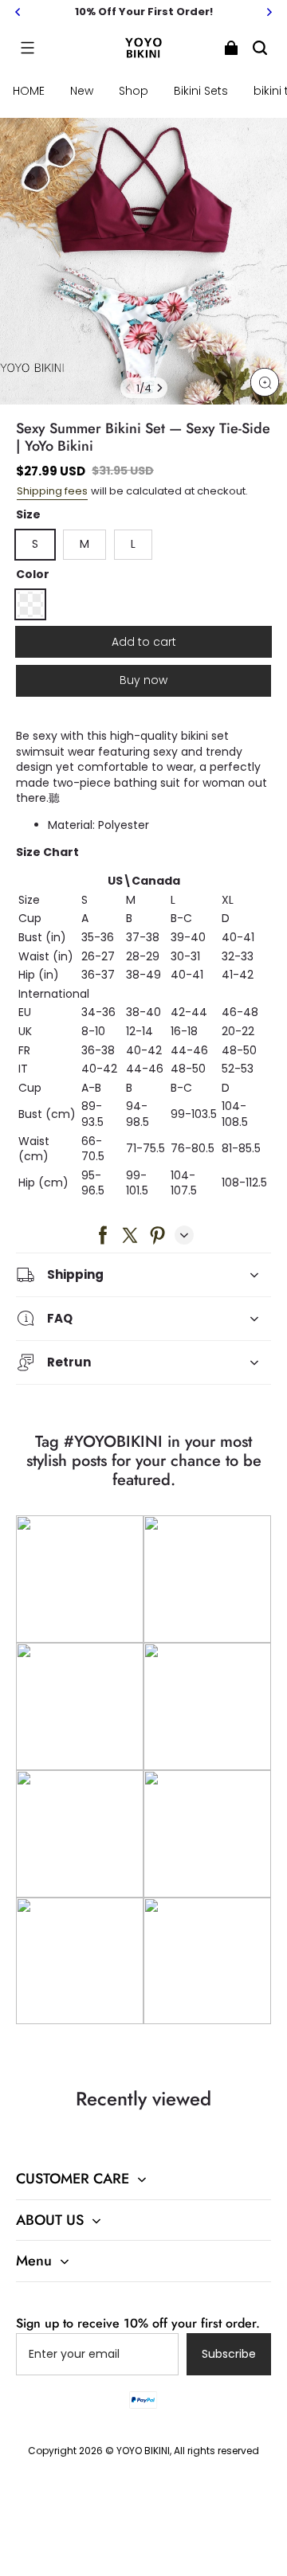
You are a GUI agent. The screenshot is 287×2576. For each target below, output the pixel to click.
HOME (29, 91)
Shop (134, 91)
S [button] (35, 544)
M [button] (85, 544)
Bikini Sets (201, 91)
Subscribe (229, 2354)
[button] (27, 48)
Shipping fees (52, 491)
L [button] (133, 544)
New (82, 91)
